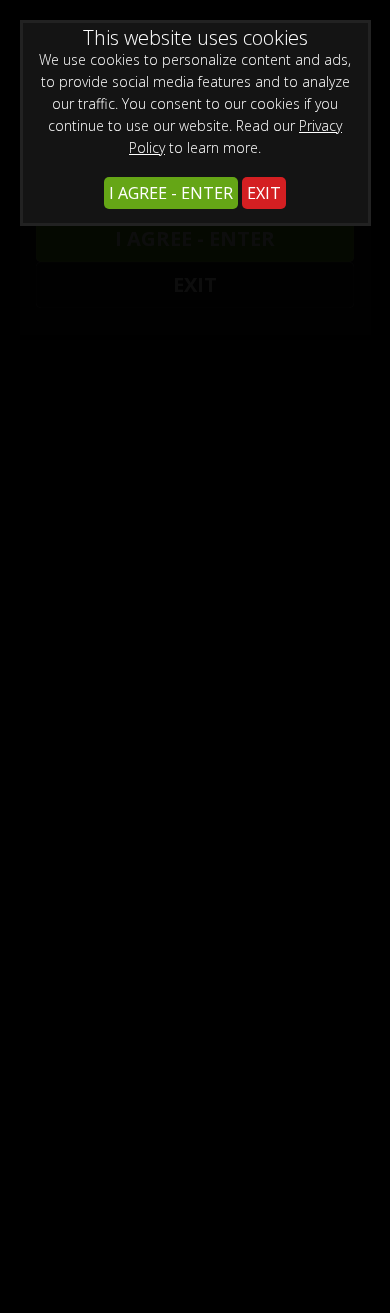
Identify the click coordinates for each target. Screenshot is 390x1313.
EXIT (264, 193)
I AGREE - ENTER (171, 193)
